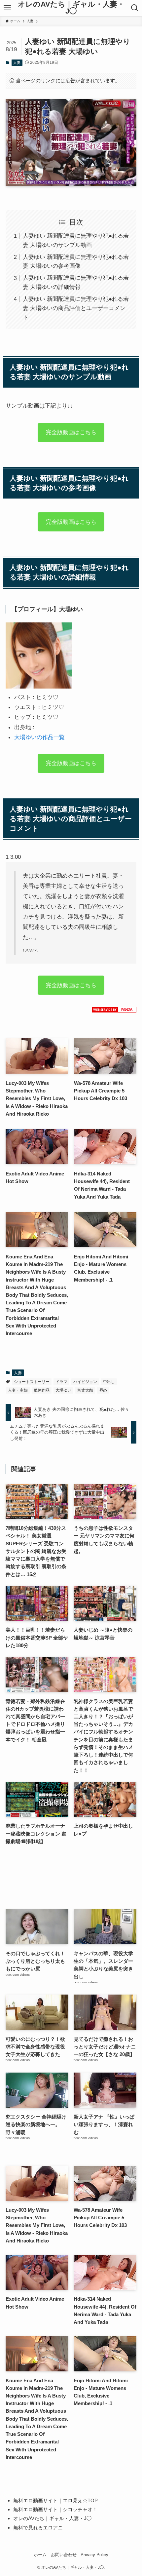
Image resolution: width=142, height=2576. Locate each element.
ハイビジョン (85, 1382)
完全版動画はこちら (71, 434)
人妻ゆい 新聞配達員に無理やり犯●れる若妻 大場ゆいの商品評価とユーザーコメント (76, 308)
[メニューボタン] (7, 8)
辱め (103, 1390)
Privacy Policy (94, 2555)
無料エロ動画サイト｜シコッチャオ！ (55, 2509)
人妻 (17, 62)
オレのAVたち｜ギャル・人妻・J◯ (71, 8)
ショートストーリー (32, 1382)
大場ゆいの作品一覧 (39, 737)
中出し (109, 1382)
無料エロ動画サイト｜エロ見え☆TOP (55, 2500)
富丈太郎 (85, 1390)
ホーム (40, 2555)
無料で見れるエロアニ (38, 2528)
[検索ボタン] (135, 8)
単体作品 (42, 1390)
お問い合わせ (64, 2555)
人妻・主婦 (18, 1390)
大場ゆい (63, 1390)
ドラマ (61, 1382)
